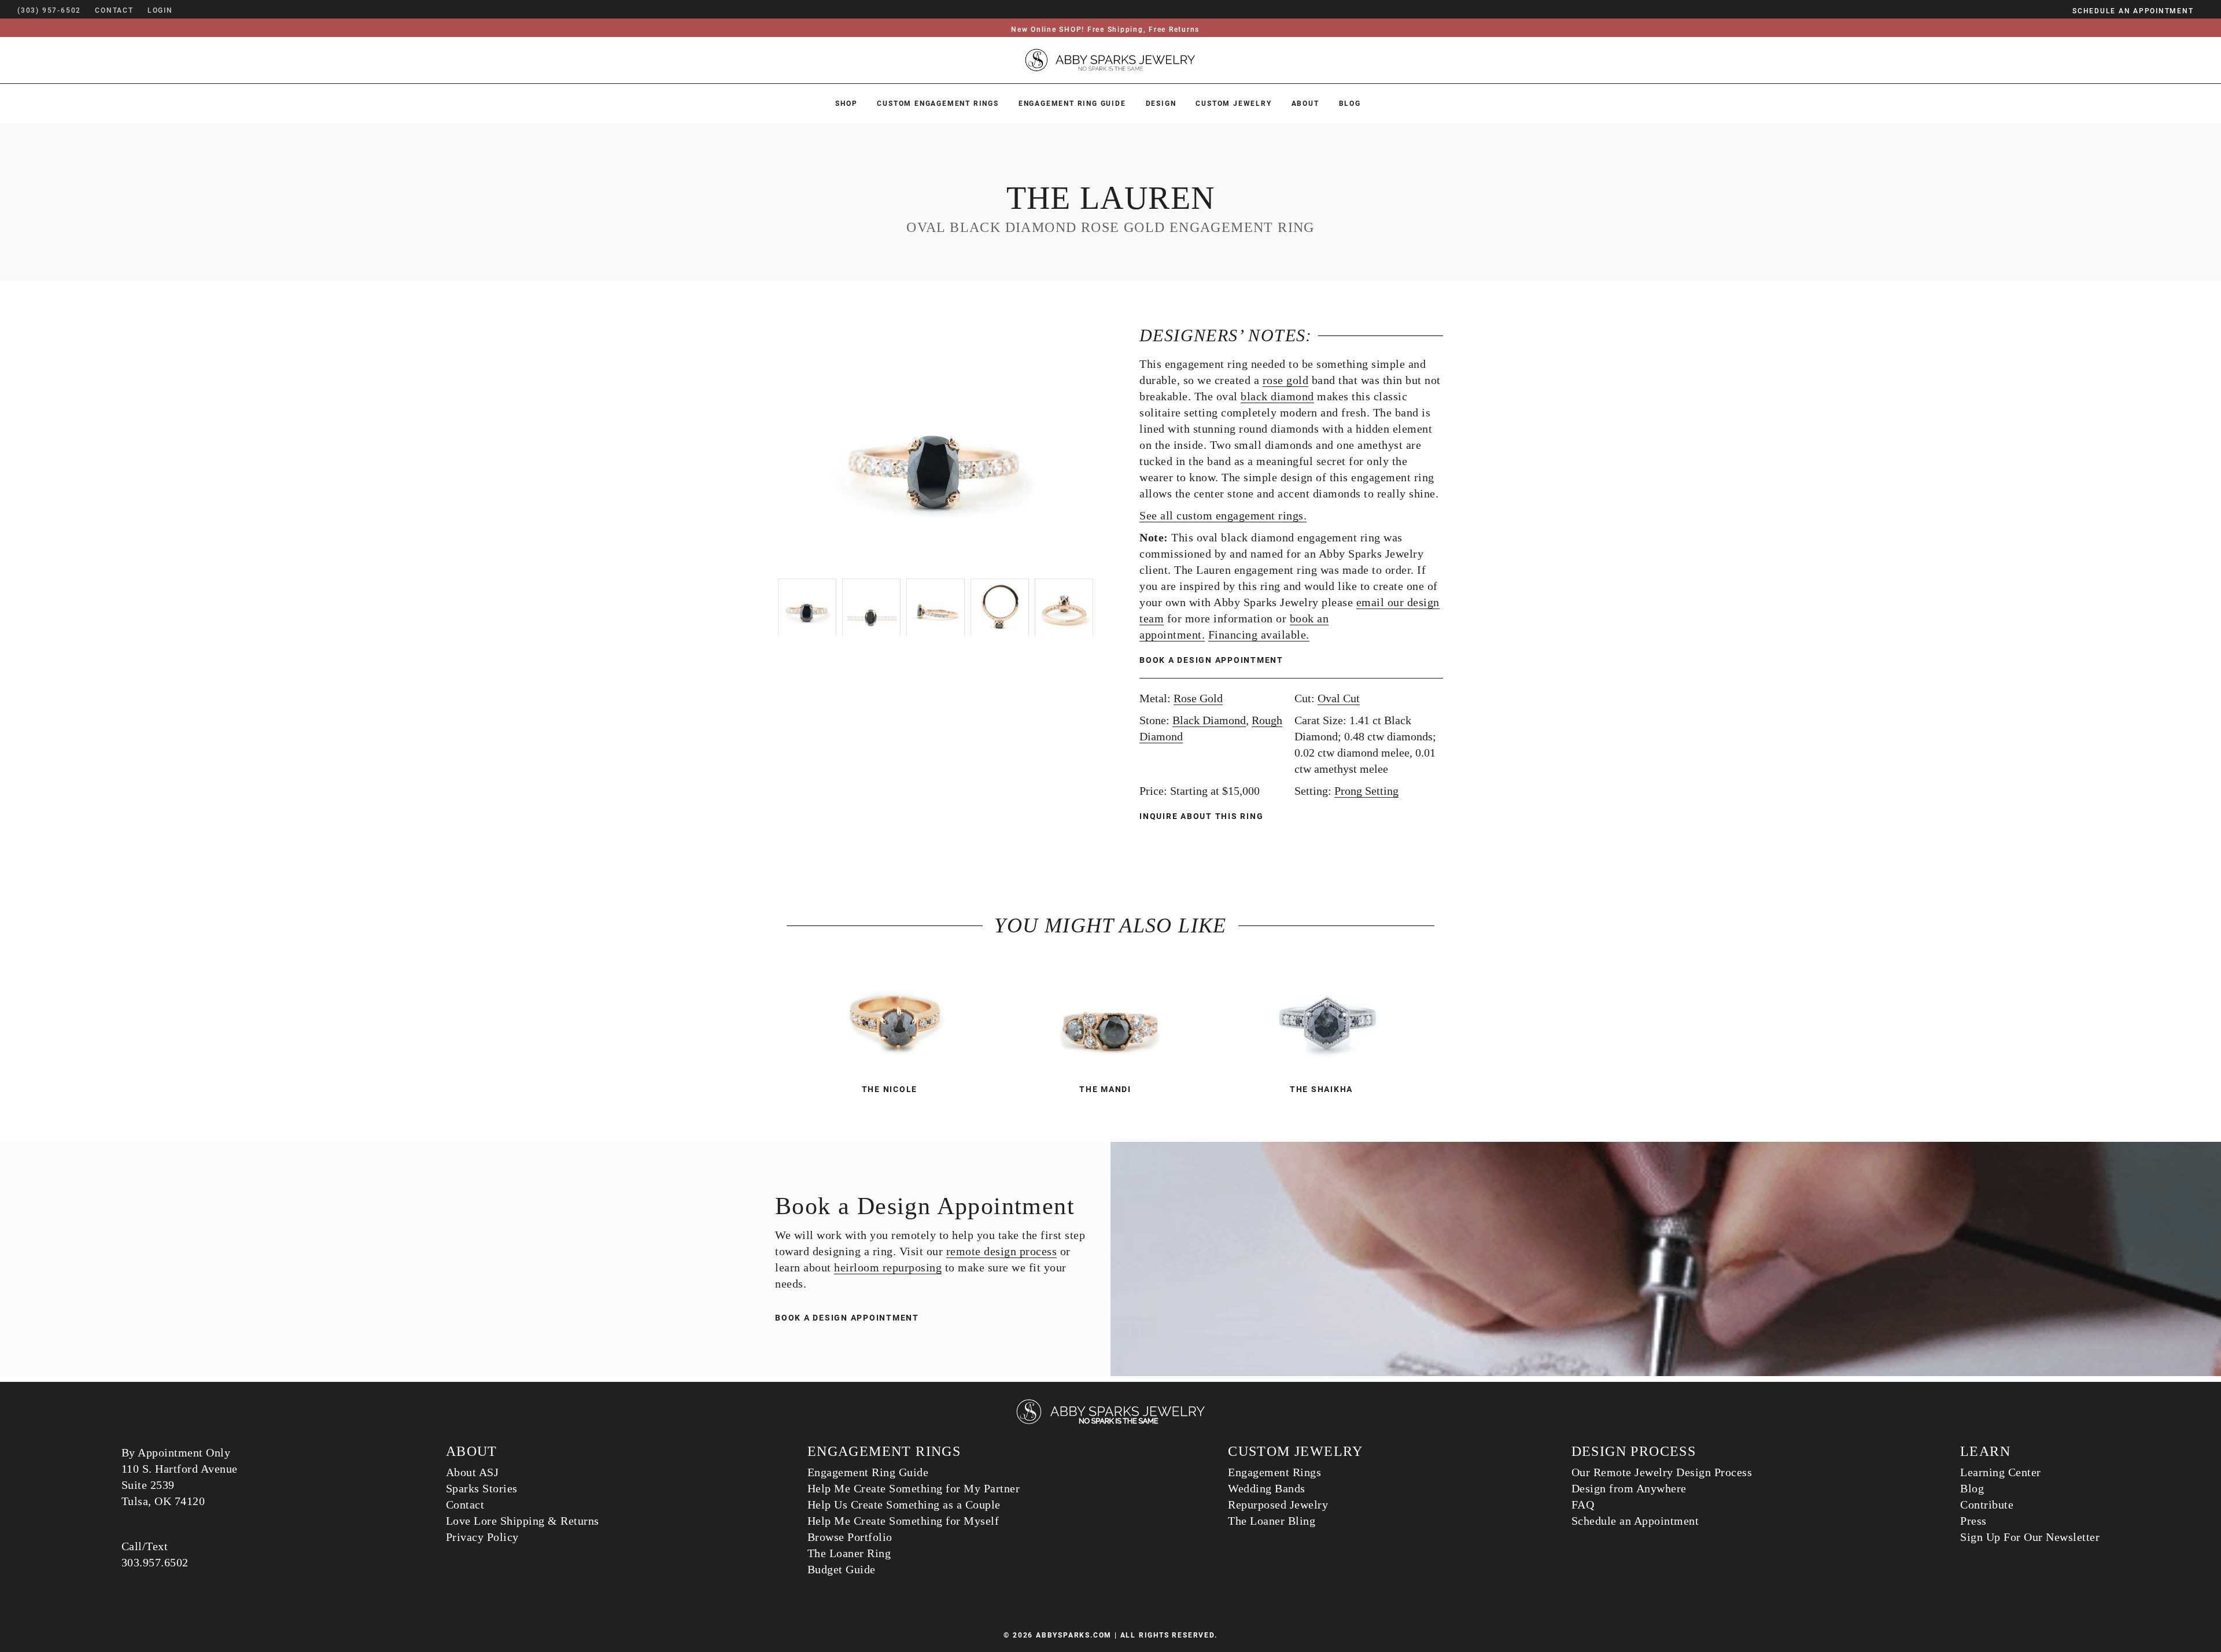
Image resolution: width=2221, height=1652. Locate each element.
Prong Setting (1366, 791)
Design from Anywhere (1629, 1488)
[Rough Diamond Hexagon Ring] (1327, 1017)
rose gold (1286, 380)
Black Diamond (1209, 720)
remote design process (1002, 1251)
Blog (1350, 104)
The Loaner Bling (1272, 1521)
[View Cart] (190, 10)
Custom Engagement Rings (938, 104)
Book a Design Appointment (1211, 660)
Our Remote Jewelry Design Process (1662, 1472)
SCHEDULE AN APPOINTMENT (2133, 11)
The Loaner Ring (849, 1553)
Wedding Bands (1267, 1488)
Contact (465, 1505)
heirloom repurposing (888, 1267)
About (1305, 104)
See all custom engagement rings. (1223, 515)
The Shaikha (1321, 1089)
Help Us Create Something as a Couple (904, 1505)
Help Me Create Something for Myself (903, 1521)
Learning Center (2001, 1472)
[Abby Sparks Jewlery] (1110, 1422)
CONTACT (114, 10)
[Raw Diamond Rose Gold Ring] (1110, 1017)
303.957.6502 (155, 1562)
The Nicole (890, 1089)
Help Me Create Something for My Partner (914, 1488)
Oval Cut (1339, 698)
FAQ (1583, 1505)
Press (1973, 1521)
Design (1161, 104)
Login (160, 10)
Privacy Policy (482, 1537)
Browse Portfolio (850, 1537)
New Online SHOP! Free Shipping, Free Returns (1105, 30)
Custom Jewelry (1233, 104)
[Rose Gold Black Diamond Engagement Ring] (894, 1017)
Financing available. (1259, 635)
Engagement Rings (1274, 1472)
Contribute (1987, 1505)
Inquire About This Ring (1203, 816)
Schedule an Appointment (1635, 1521)
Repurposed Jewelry (1278, 1505)
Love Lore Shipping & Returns (523, 1521)
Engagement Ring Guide (1072, 104)
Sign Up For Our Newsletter (2030, 1537)
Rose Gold (1198, 698)
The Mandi (1105, 1089)
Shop (846, 104)
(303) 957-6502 (49, 10)
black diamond (1277, 396)
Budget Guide (842, 1569)
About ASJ (473, 1472)
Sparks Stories (482, 1488)
